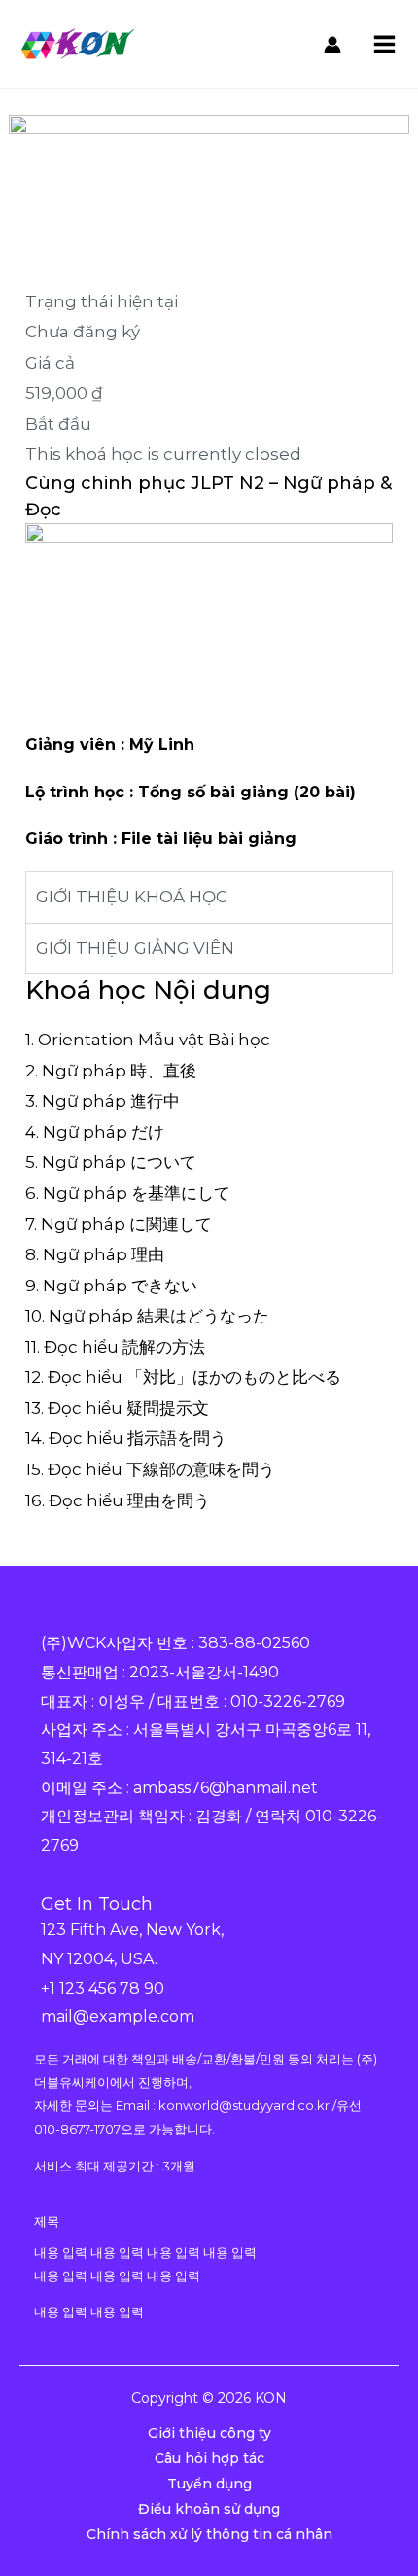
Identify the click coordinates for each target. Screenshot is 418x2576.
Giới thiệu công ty (209, 2433)
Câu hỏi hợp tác (209, 2458)
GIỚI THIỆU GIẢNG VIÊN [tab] (135, 948)
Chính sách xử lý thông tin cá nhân (209, 2534)
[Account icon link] (332, 45)
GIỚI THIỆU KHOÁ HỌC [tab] (132, 897)
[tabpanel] (209, 723)
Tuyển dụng (209, 2484)
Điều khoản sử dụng (209, 2509)
